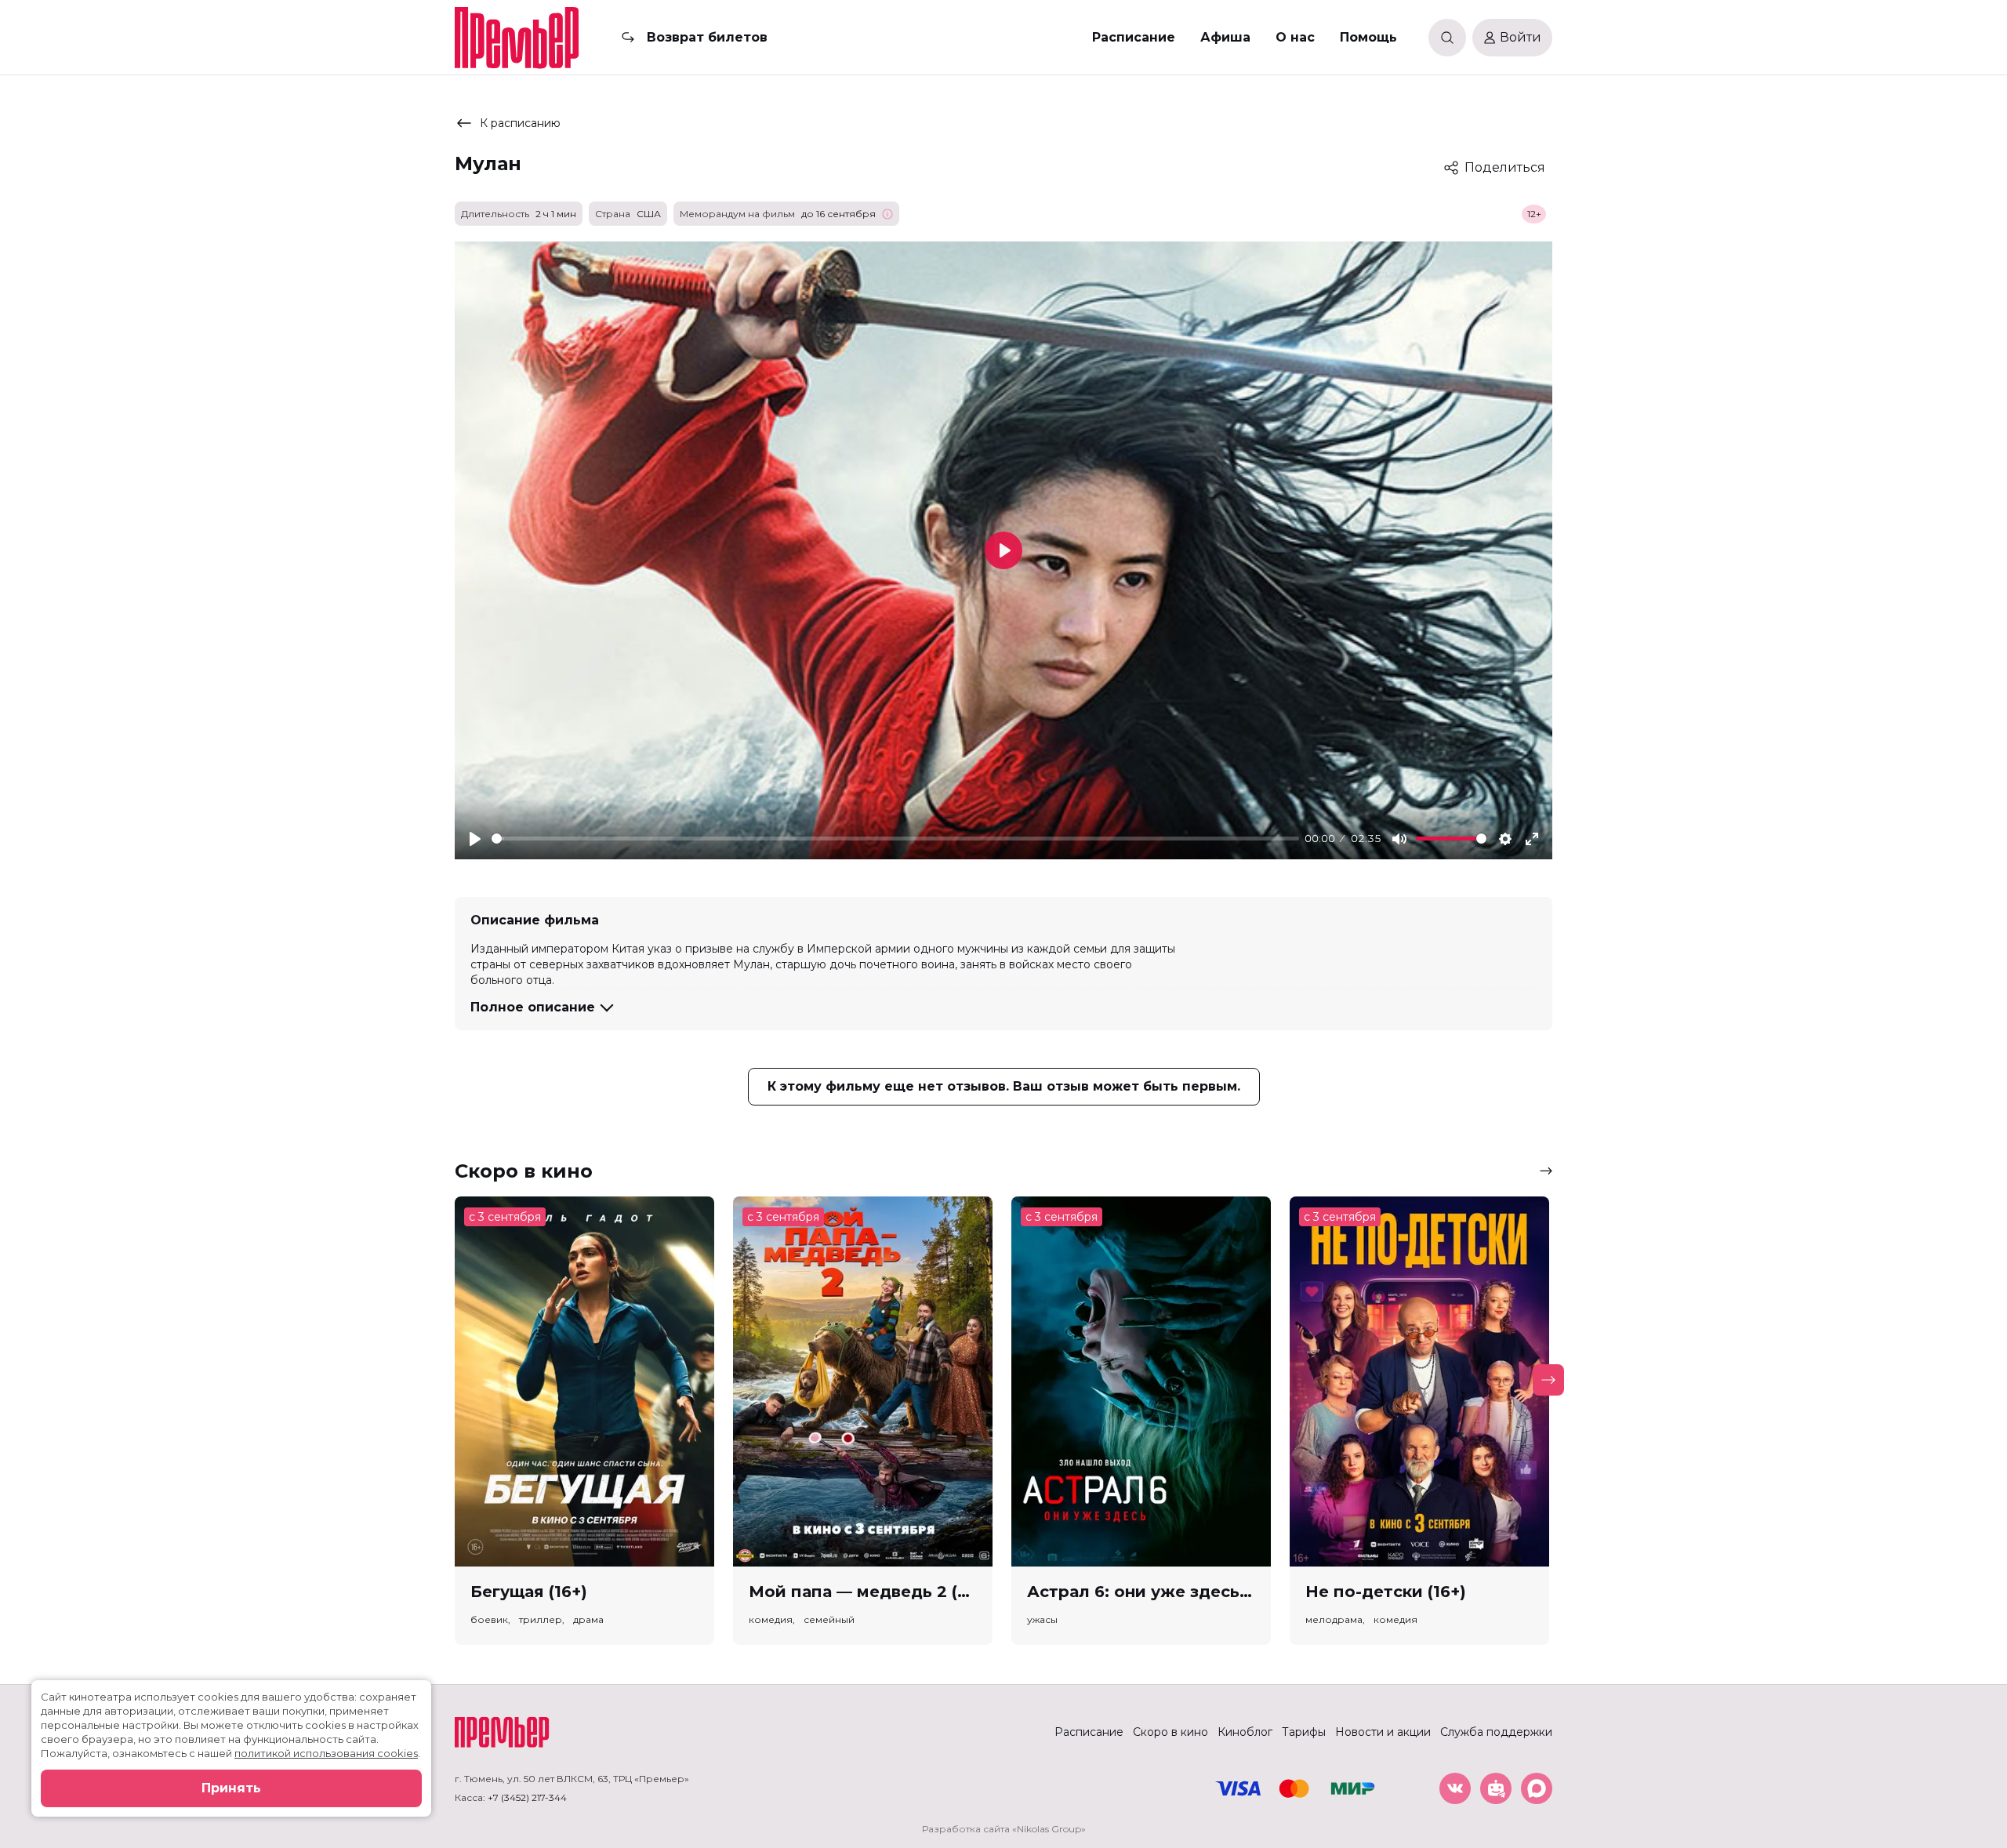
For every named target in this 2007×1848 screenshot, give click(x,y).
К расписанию (520, 123)
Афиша (1225, 37)
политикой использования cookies (326, 1753)
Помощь (1368, 37)
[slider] (895, 839)
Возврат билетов (707, 37)
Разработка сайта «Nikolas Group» (1004, 1829)
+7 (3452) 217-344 (527, 1797)
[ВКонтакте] (1455, 1788)
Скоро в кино (1170, 1732)
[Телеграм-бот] (1496, 1788)
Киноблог (1245, 1732)
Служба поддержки (1496, 1732)
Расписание (1134, 37)
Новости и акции (1383, 1732)
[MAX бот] (1537, 1788)
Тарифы (1304, 1732)
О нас (1295, 37)
